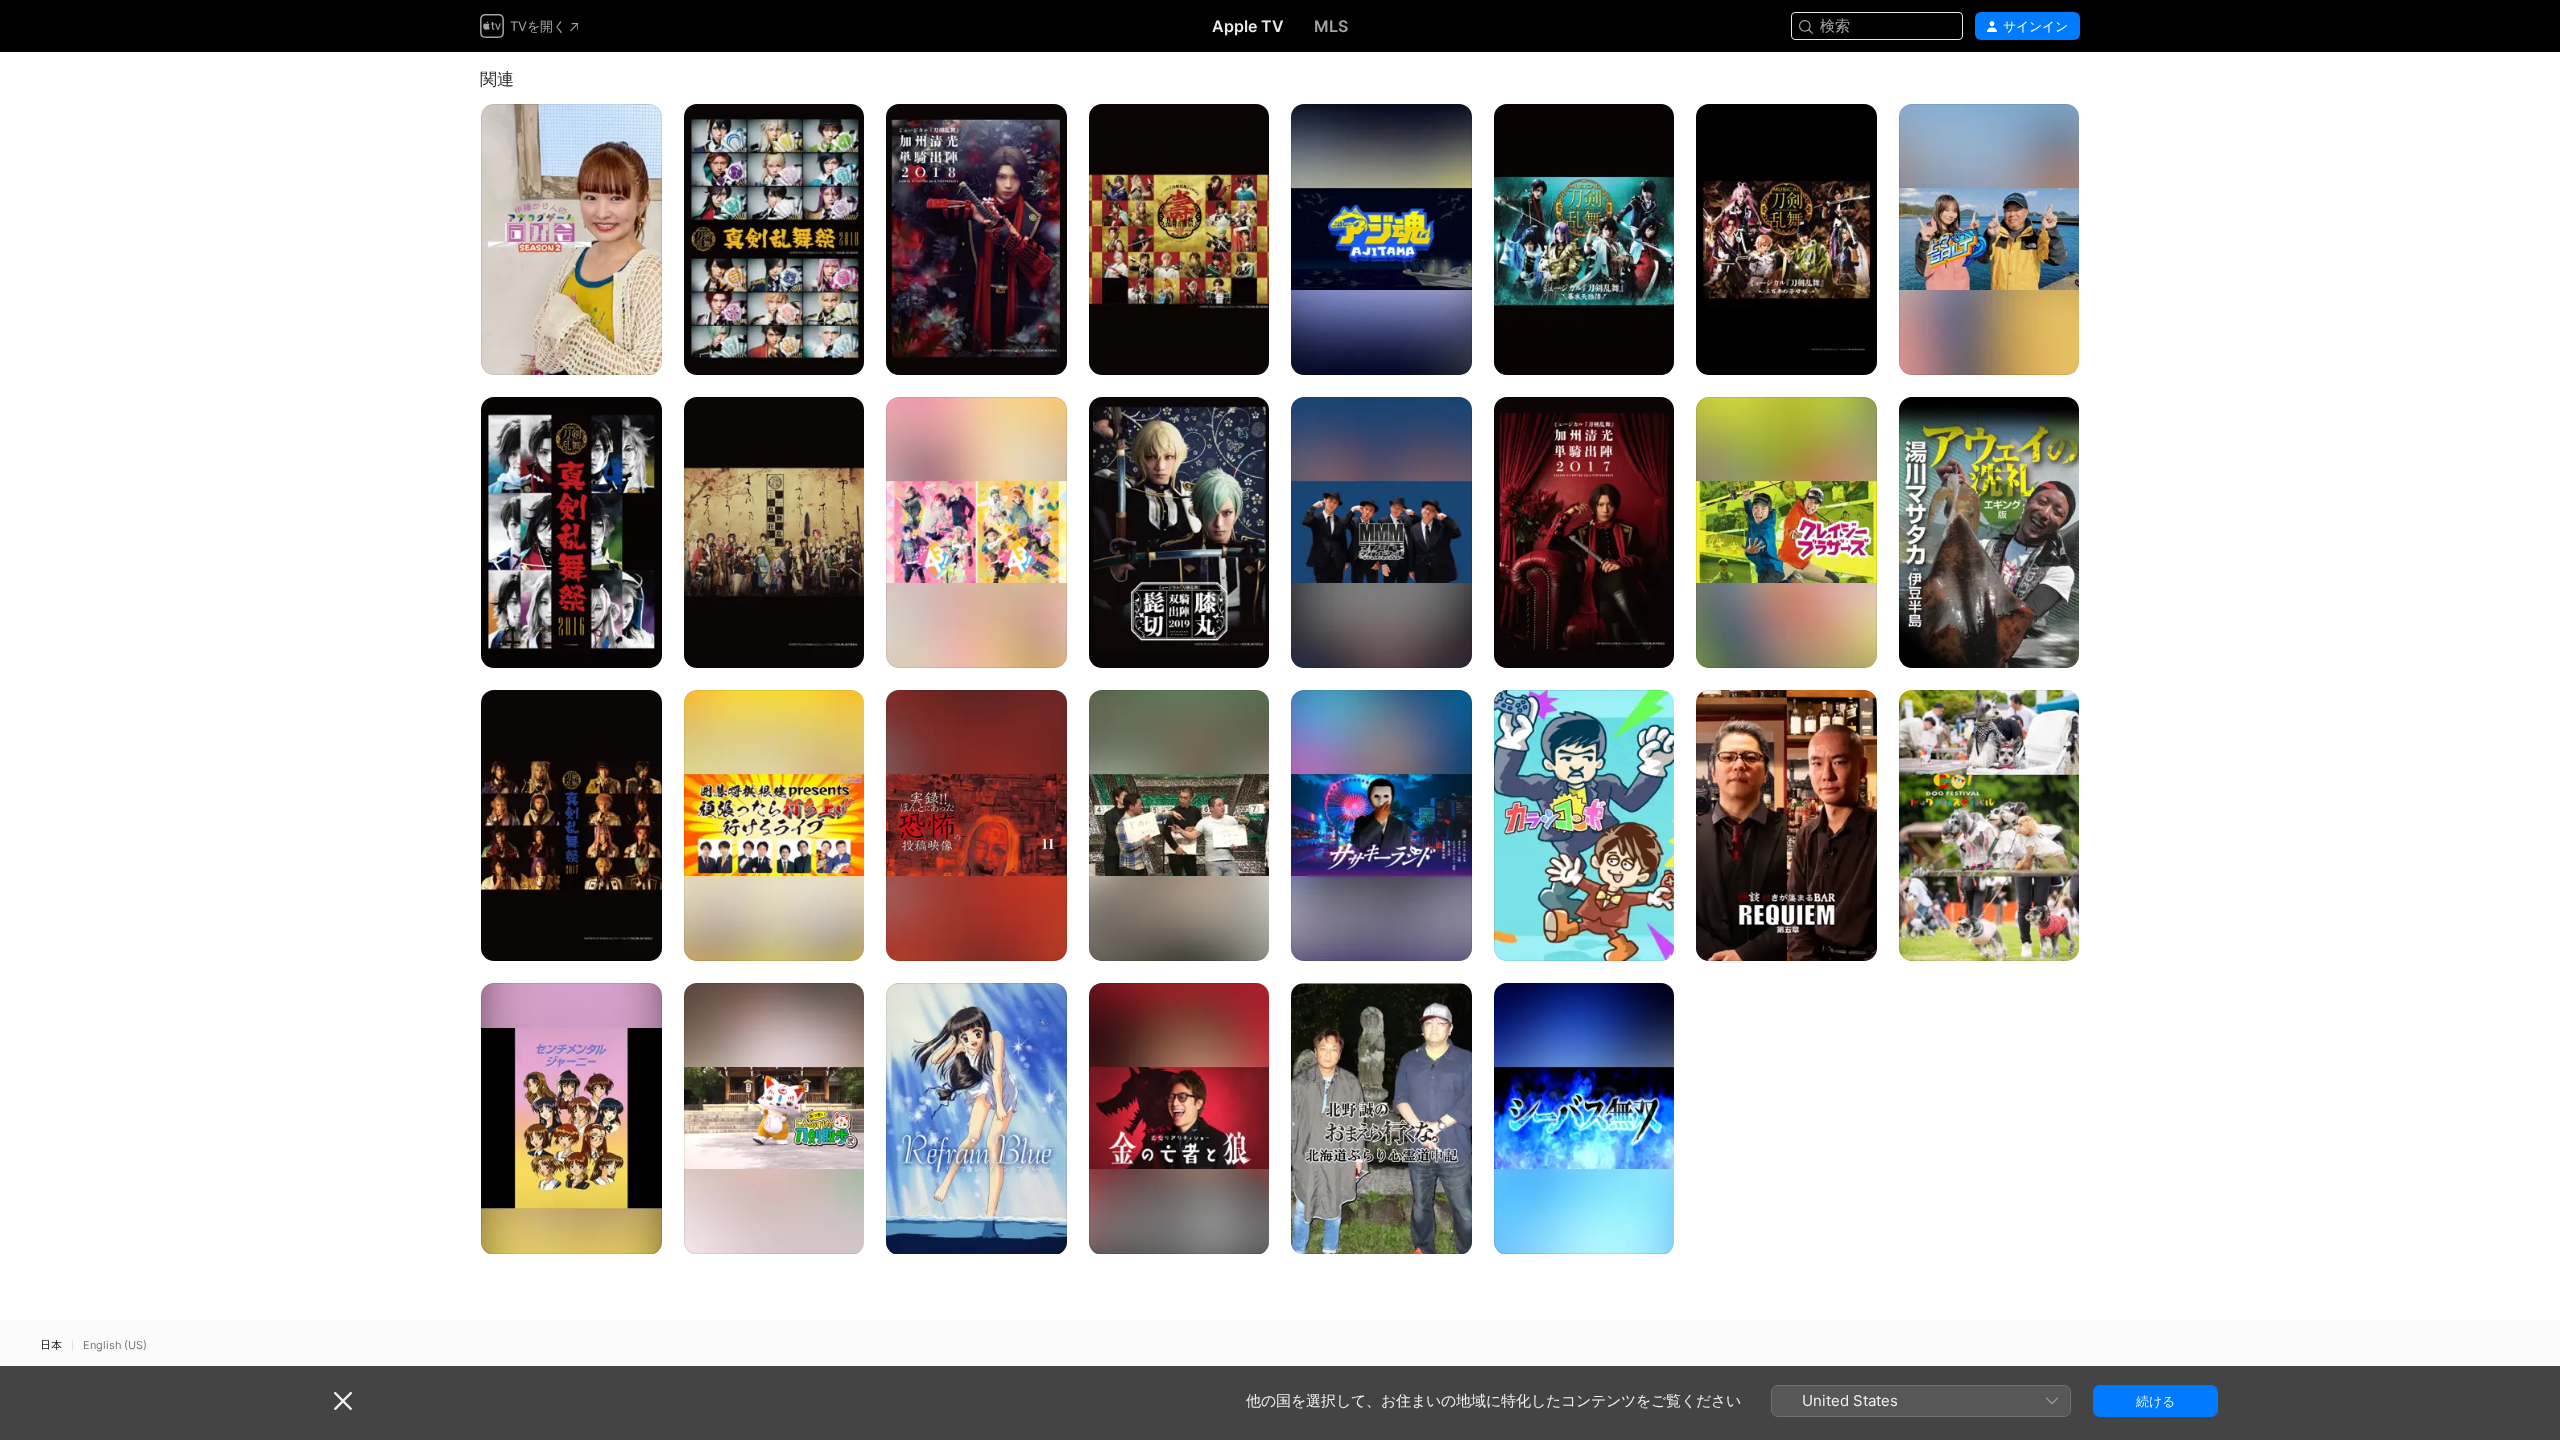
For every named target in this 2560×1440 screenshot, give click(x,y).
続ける (2155, 1401)
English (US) (115, 1345)
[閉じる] (343, 1401)
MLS (1331, 26)
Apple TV (1248, 26)
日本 (51, 1345)
